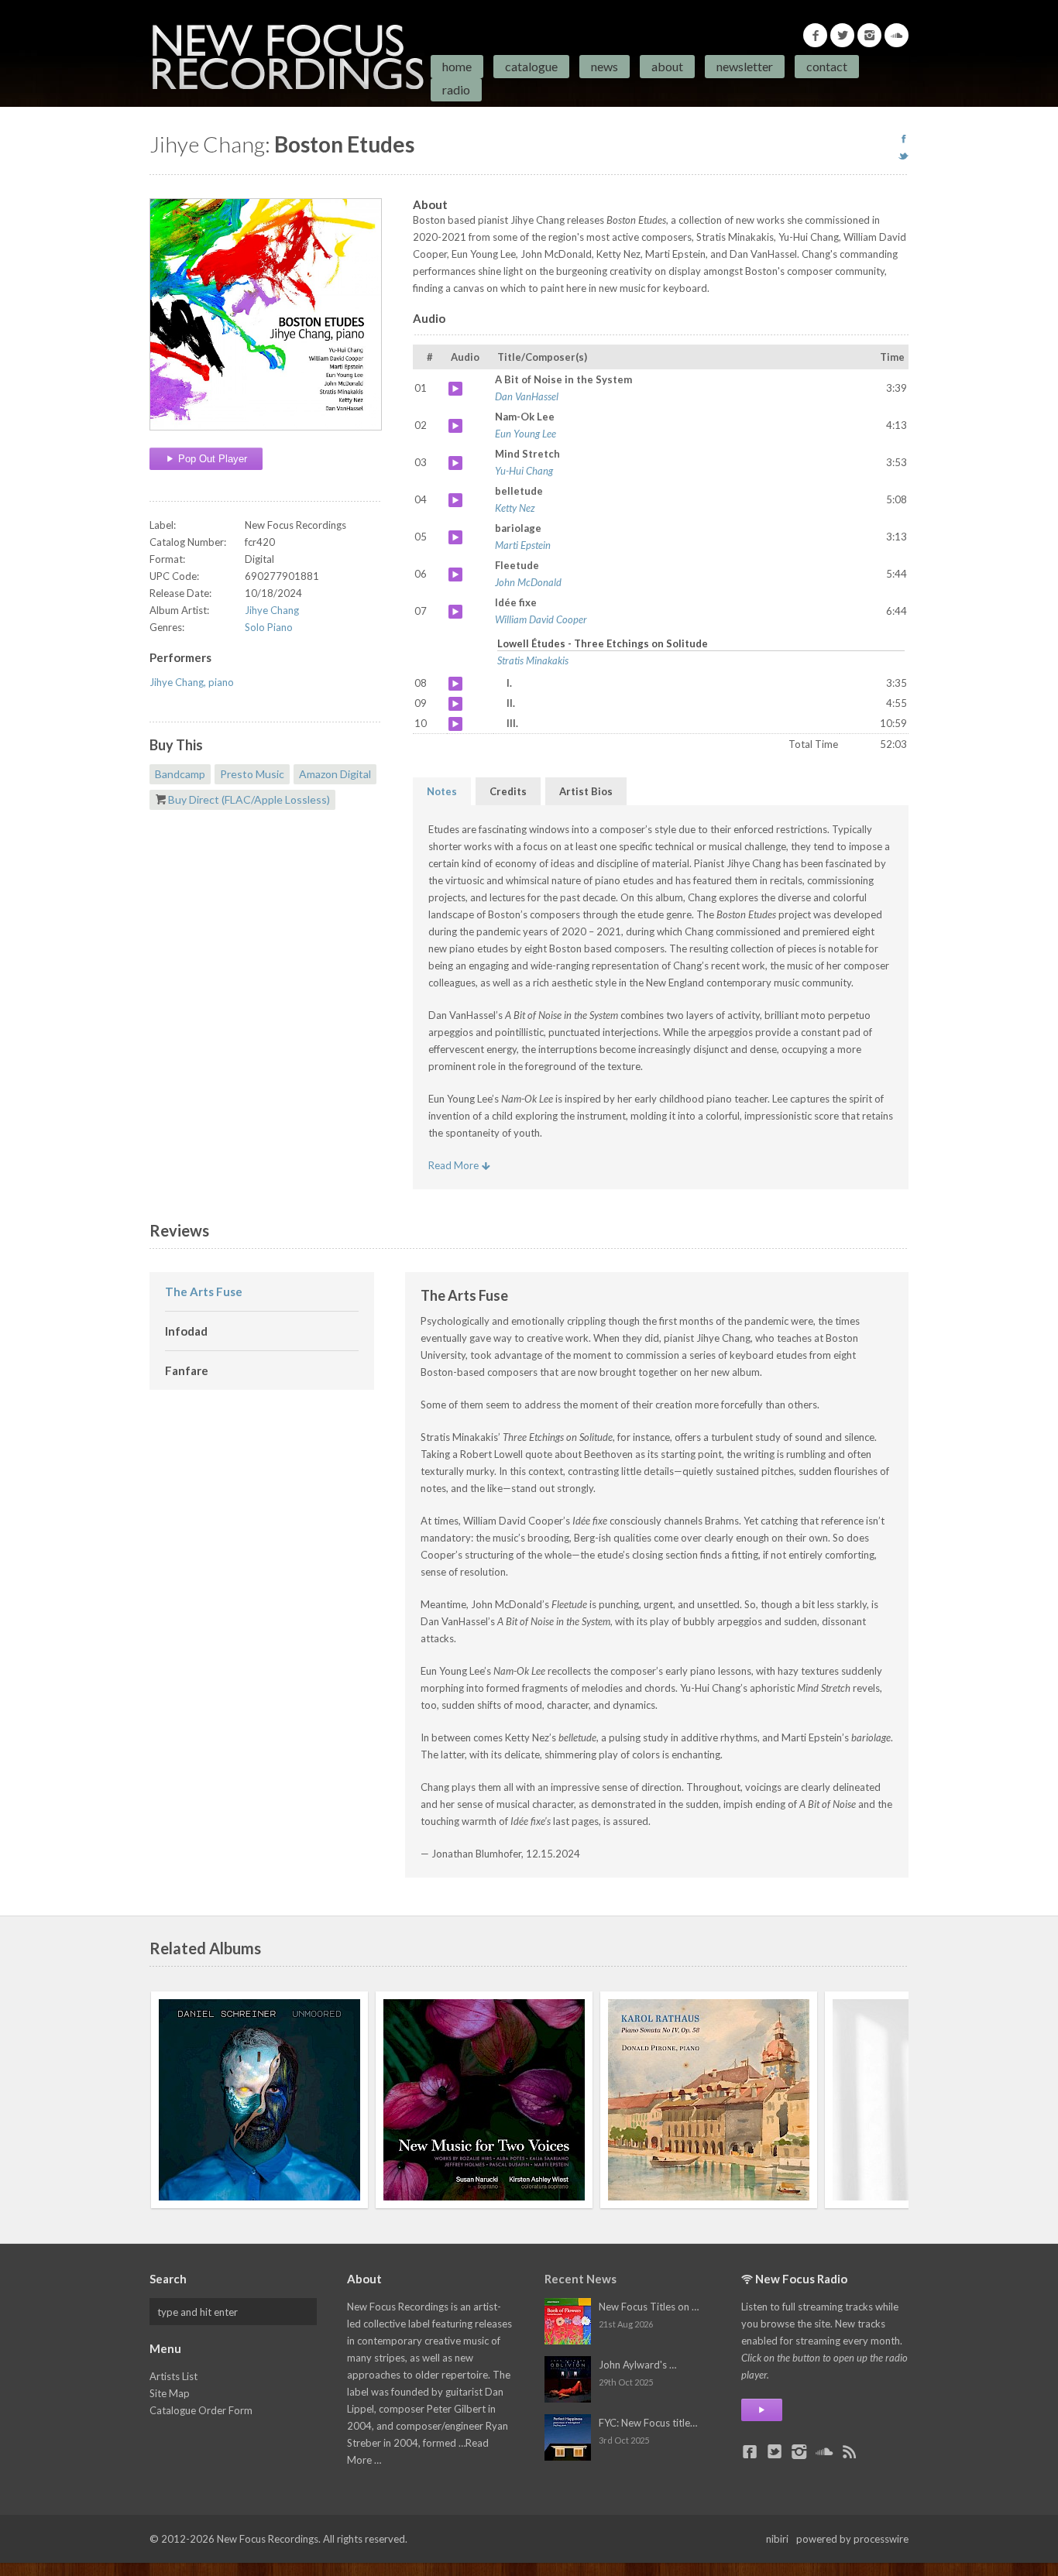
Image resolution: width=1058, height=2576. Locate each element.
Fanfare (187, 1370)
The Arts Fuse (204, 1291)
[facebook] (903, 139)
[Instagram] (869, 35)
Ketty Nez (515, 508)
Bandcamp (180, 774)
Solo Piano (269, 627)
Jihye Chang (272, 610)
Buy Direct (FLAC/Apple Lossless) (249, 799)
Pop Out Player (211, 459)
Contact (827, 66)
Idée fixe (455, 612)
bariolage (455, 537)
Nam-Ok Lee (455, 426)
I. (455, 684)
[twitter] (903, 156)
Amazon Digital (335, 774)
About (667, 66)
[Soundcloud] (897, 35)
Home (457, 66)
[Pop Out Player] (762, 2410)
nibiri (777, 2539)
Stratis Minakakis (533, 660)
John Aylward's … (637, 2365)
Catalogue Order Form (201, 2410)
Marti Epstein (523, 545)
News (605, 66)
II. (455, 704)
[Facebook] (815, 35)
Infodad (186, 1331)
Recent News (581, 2279)
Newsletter (745, 66)
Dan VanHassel (527, 396)
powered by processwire (852, 2539)
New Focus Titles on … (649, 2307)
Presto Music (252, 774)
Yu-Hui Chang (524, 471)
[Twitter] (842, 35)
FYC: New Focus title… (648, 2423)
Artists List (173, 2376)
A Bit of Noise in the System (455, 389)
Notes (442, 791)
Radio (456, 89)
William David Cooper (541, 619)
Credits (508, 791)
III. (455, 724)
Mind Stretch (455, 463)
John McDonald (528, 582)
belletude (455, 500)
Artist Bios (586, 791)
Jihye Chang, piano (192, 682)
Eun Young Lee (526, 434)
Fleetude (455, 575)
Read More (455, 1165)
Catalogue (531, 66)
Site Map (170, 2393)
